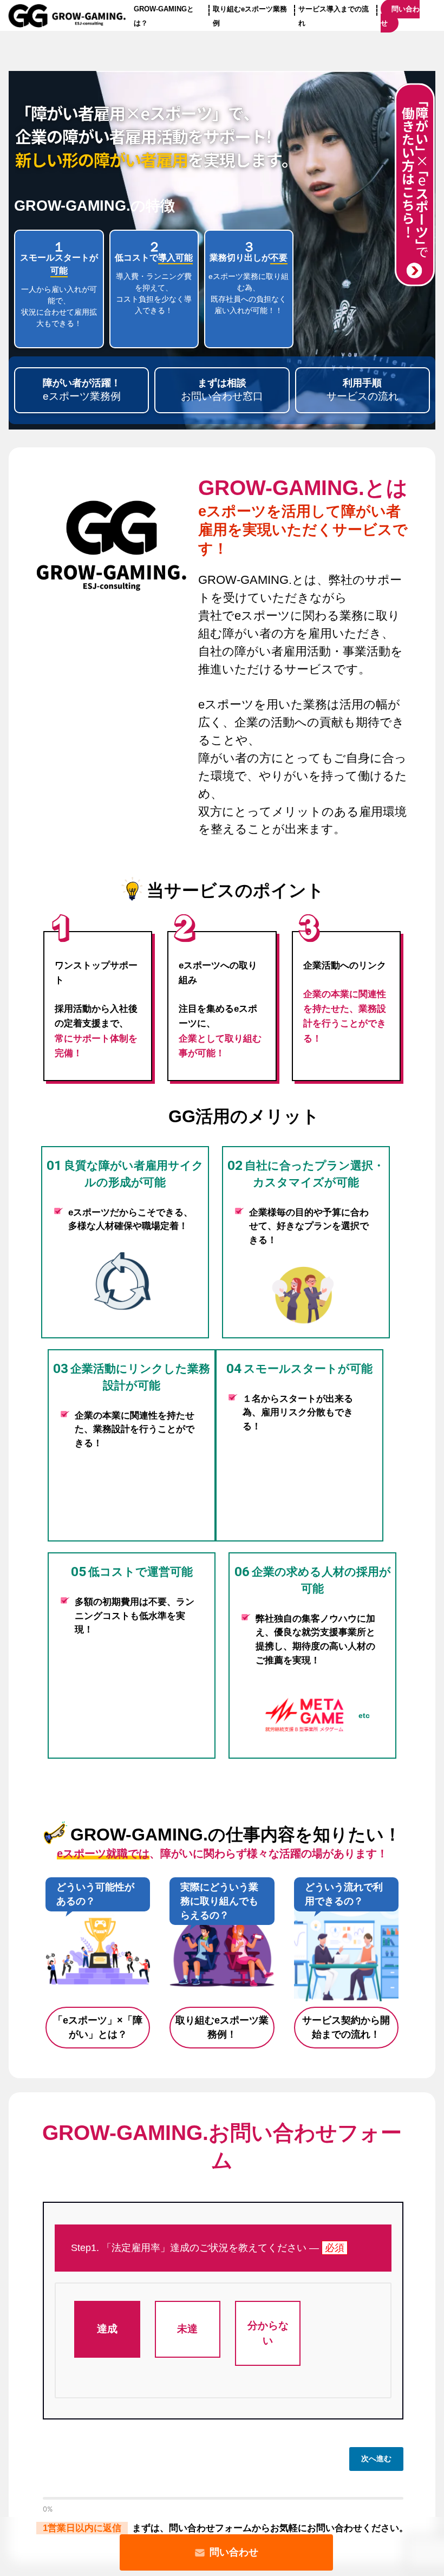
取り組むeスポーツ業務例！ (222, 2028)
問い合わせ (234, 2552)
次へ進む (376, 2458)
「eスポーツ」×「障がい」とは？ (98, 2028)
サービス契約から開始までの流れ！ (346, 2028)
